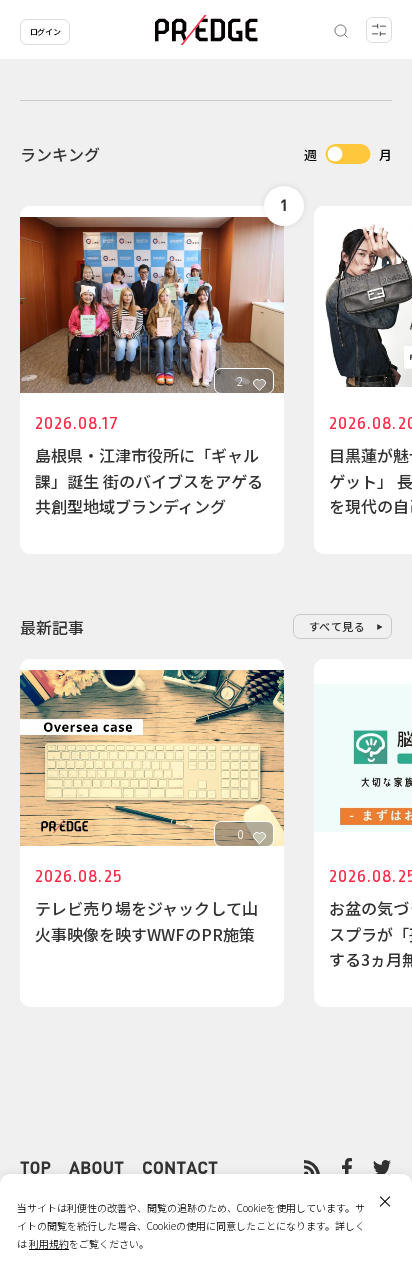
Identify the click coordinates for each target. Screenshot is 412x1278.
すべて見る (337, 626)
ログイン (45, 31)
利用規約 (49, 1243)
